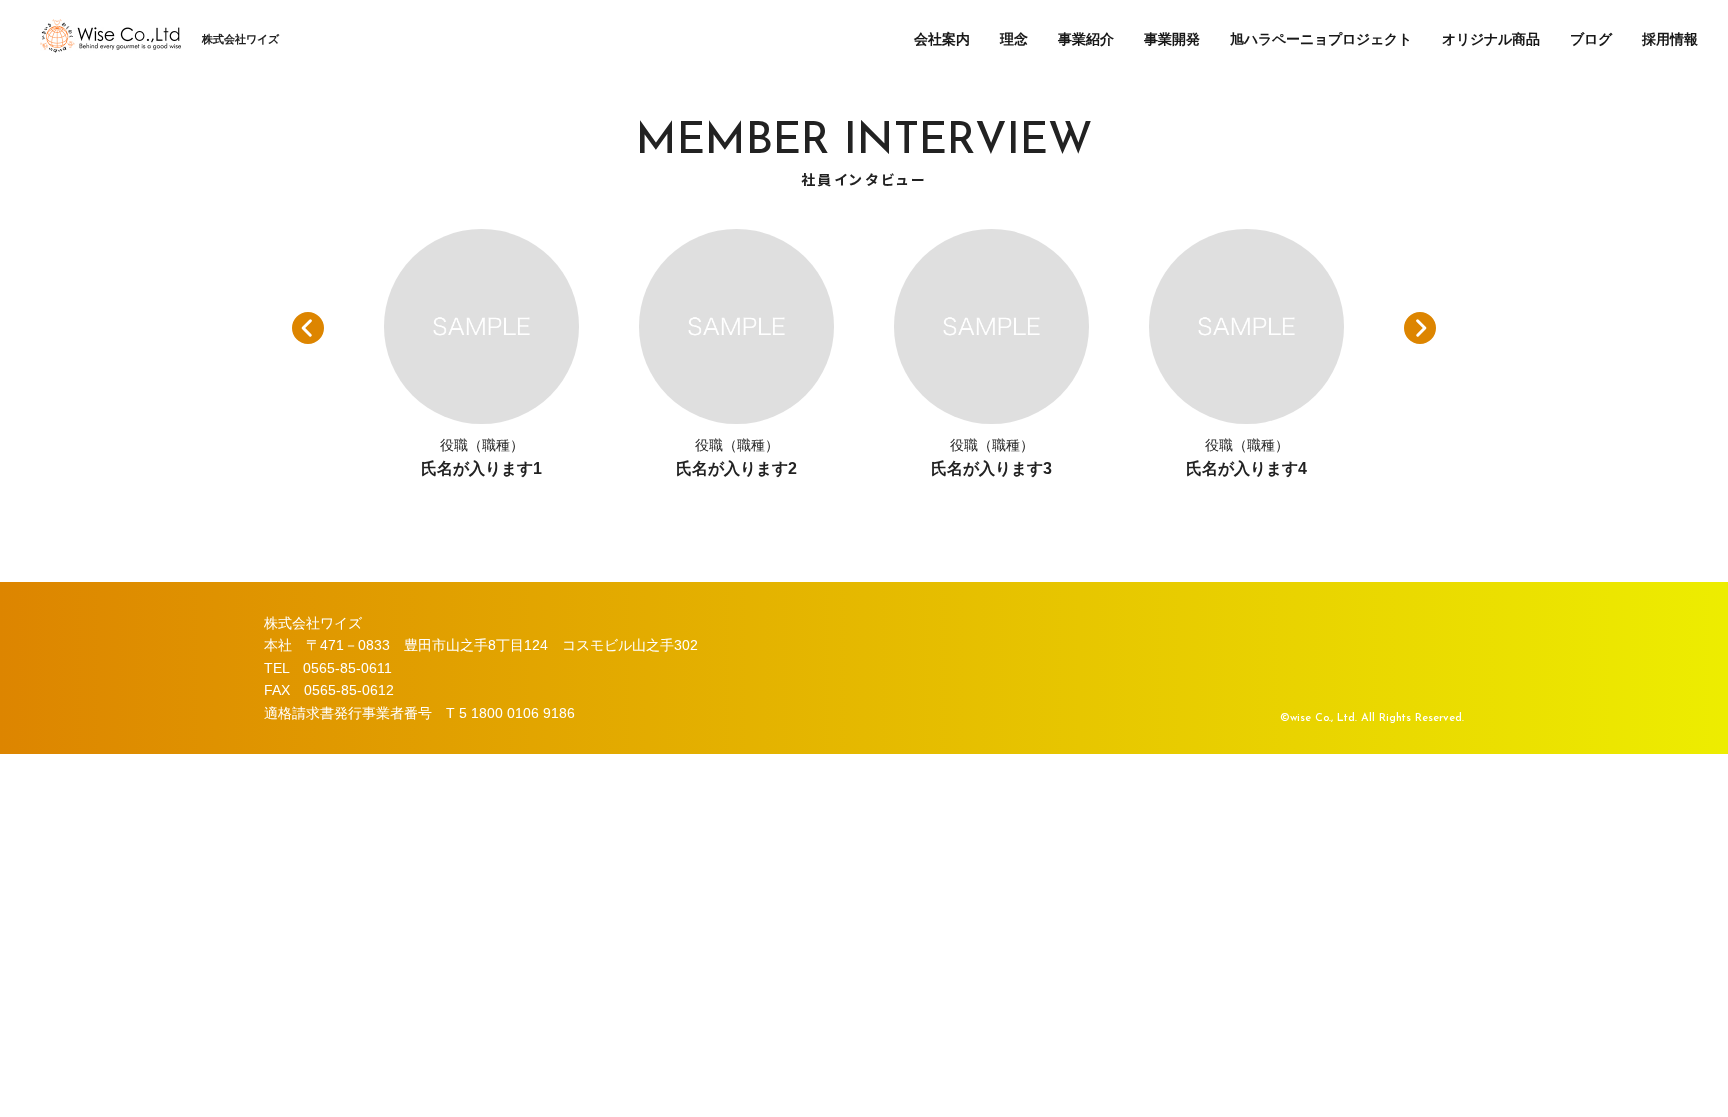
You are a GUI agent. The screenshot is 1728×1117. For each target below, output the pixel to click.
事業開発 (1172, 39)
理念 (1014, 39)
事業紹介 (1086, 39)
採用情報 (1670, 39)
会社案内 (942, 39)
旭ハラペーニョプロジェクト (1321, 39)
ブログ (1591, 39)
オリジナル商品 (1491, 39)
